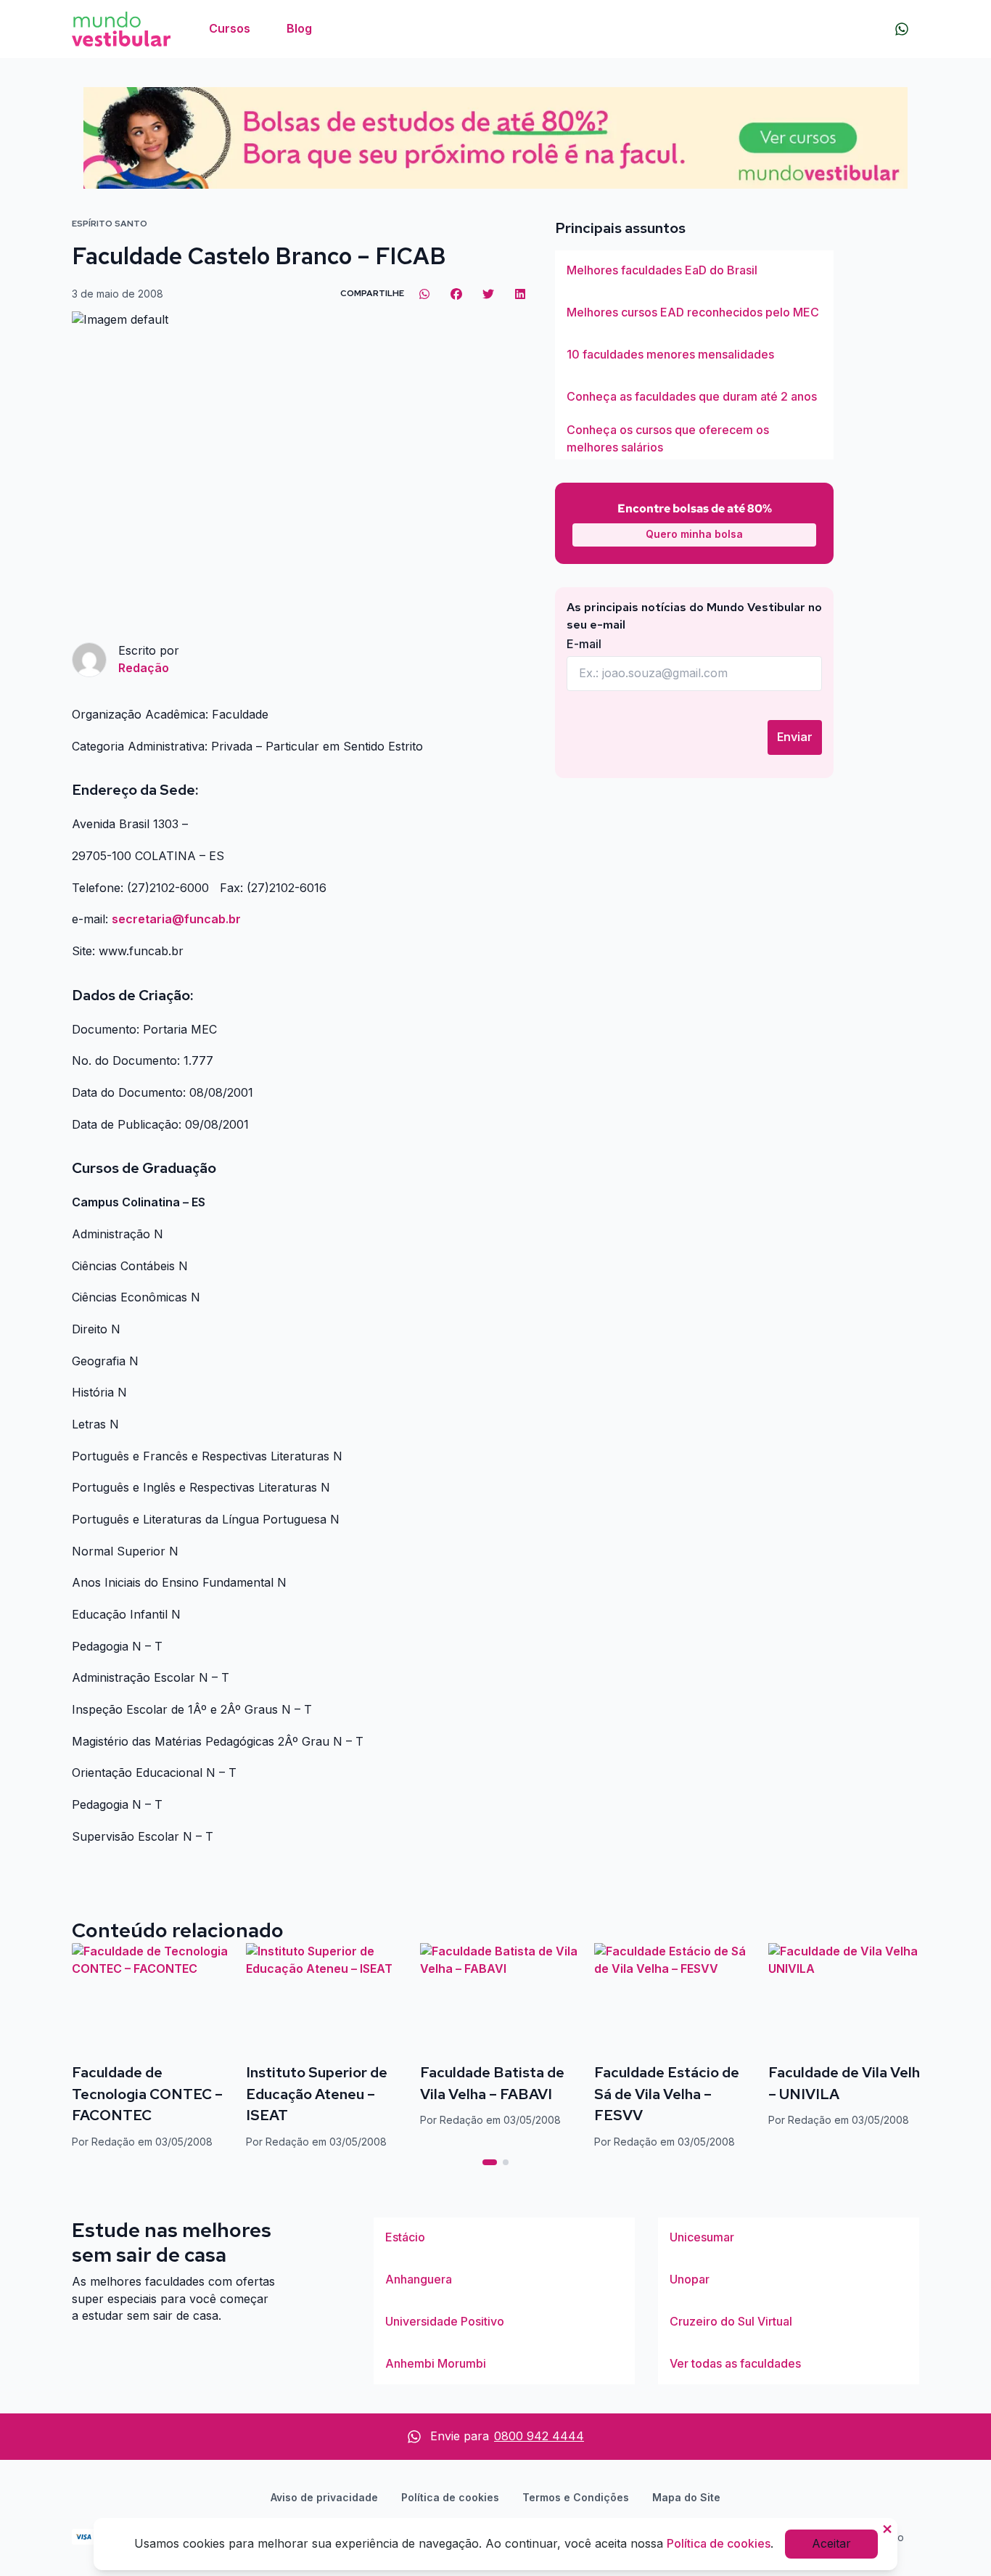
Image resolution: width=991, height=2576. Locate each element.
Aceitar (831, 2543)
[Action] (495, 138)
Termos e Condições (576, 2497)
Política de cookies (450, 2497)
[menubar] (260, 29)
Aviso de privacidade (324, 2497)
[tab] (490, 2162)
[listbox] (694, 355)
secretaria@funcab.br (176, 919)
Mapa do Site (686, 2497)
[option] (694, 271)
